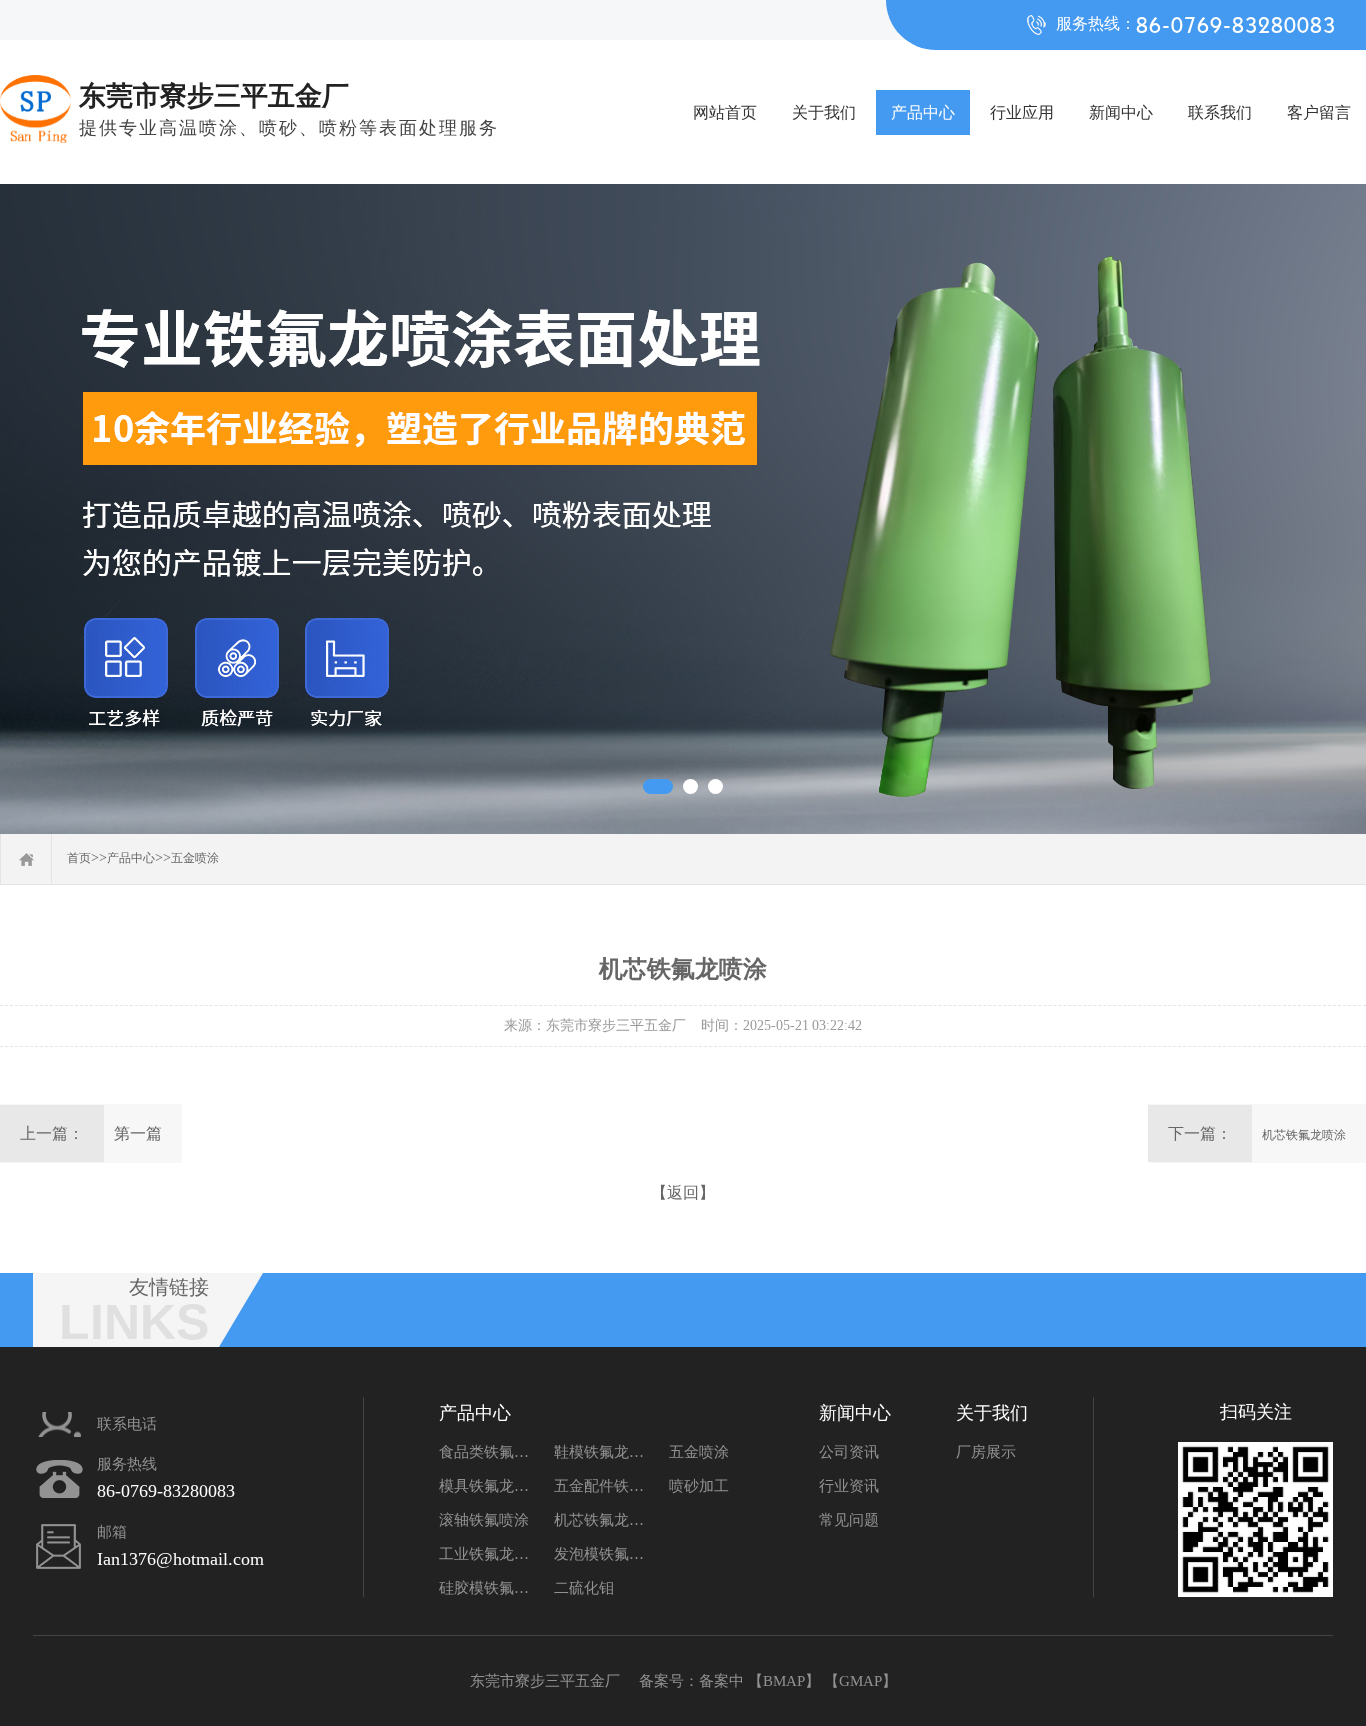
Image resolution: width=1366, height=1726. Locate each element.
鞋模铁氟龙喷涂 (604, 1452)
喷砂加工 (699, 1486)
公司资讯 (849, 1452)
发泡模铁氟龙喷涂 (604, 1554)
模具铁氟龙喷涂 (489, 1486)
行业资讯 (849, 1486)
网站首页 (725, 112)
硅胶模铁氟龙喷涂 (489, 1588)
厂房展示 (986, 1452)
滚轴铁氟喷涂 (484, 1520)
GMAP (860, 1681)
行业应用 (1022, 112)
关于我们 (824, 112)
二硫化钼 (584, 1588)
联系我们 (1220, 112)
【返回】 (683, 1192)
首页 (79, 858)
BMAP (784, 1681)
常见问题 (849, 1520)
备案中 (721, 1681)
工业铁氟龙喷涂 (489, 1554)
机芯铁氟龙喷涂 (1304, 1135)
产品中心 (923, 112)
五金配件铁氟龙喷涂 (604, 1486)
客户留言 (1319, 112)
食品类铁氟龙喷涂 (489, 1452)
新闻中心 (1121, 112)
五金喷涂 (195, 858)
